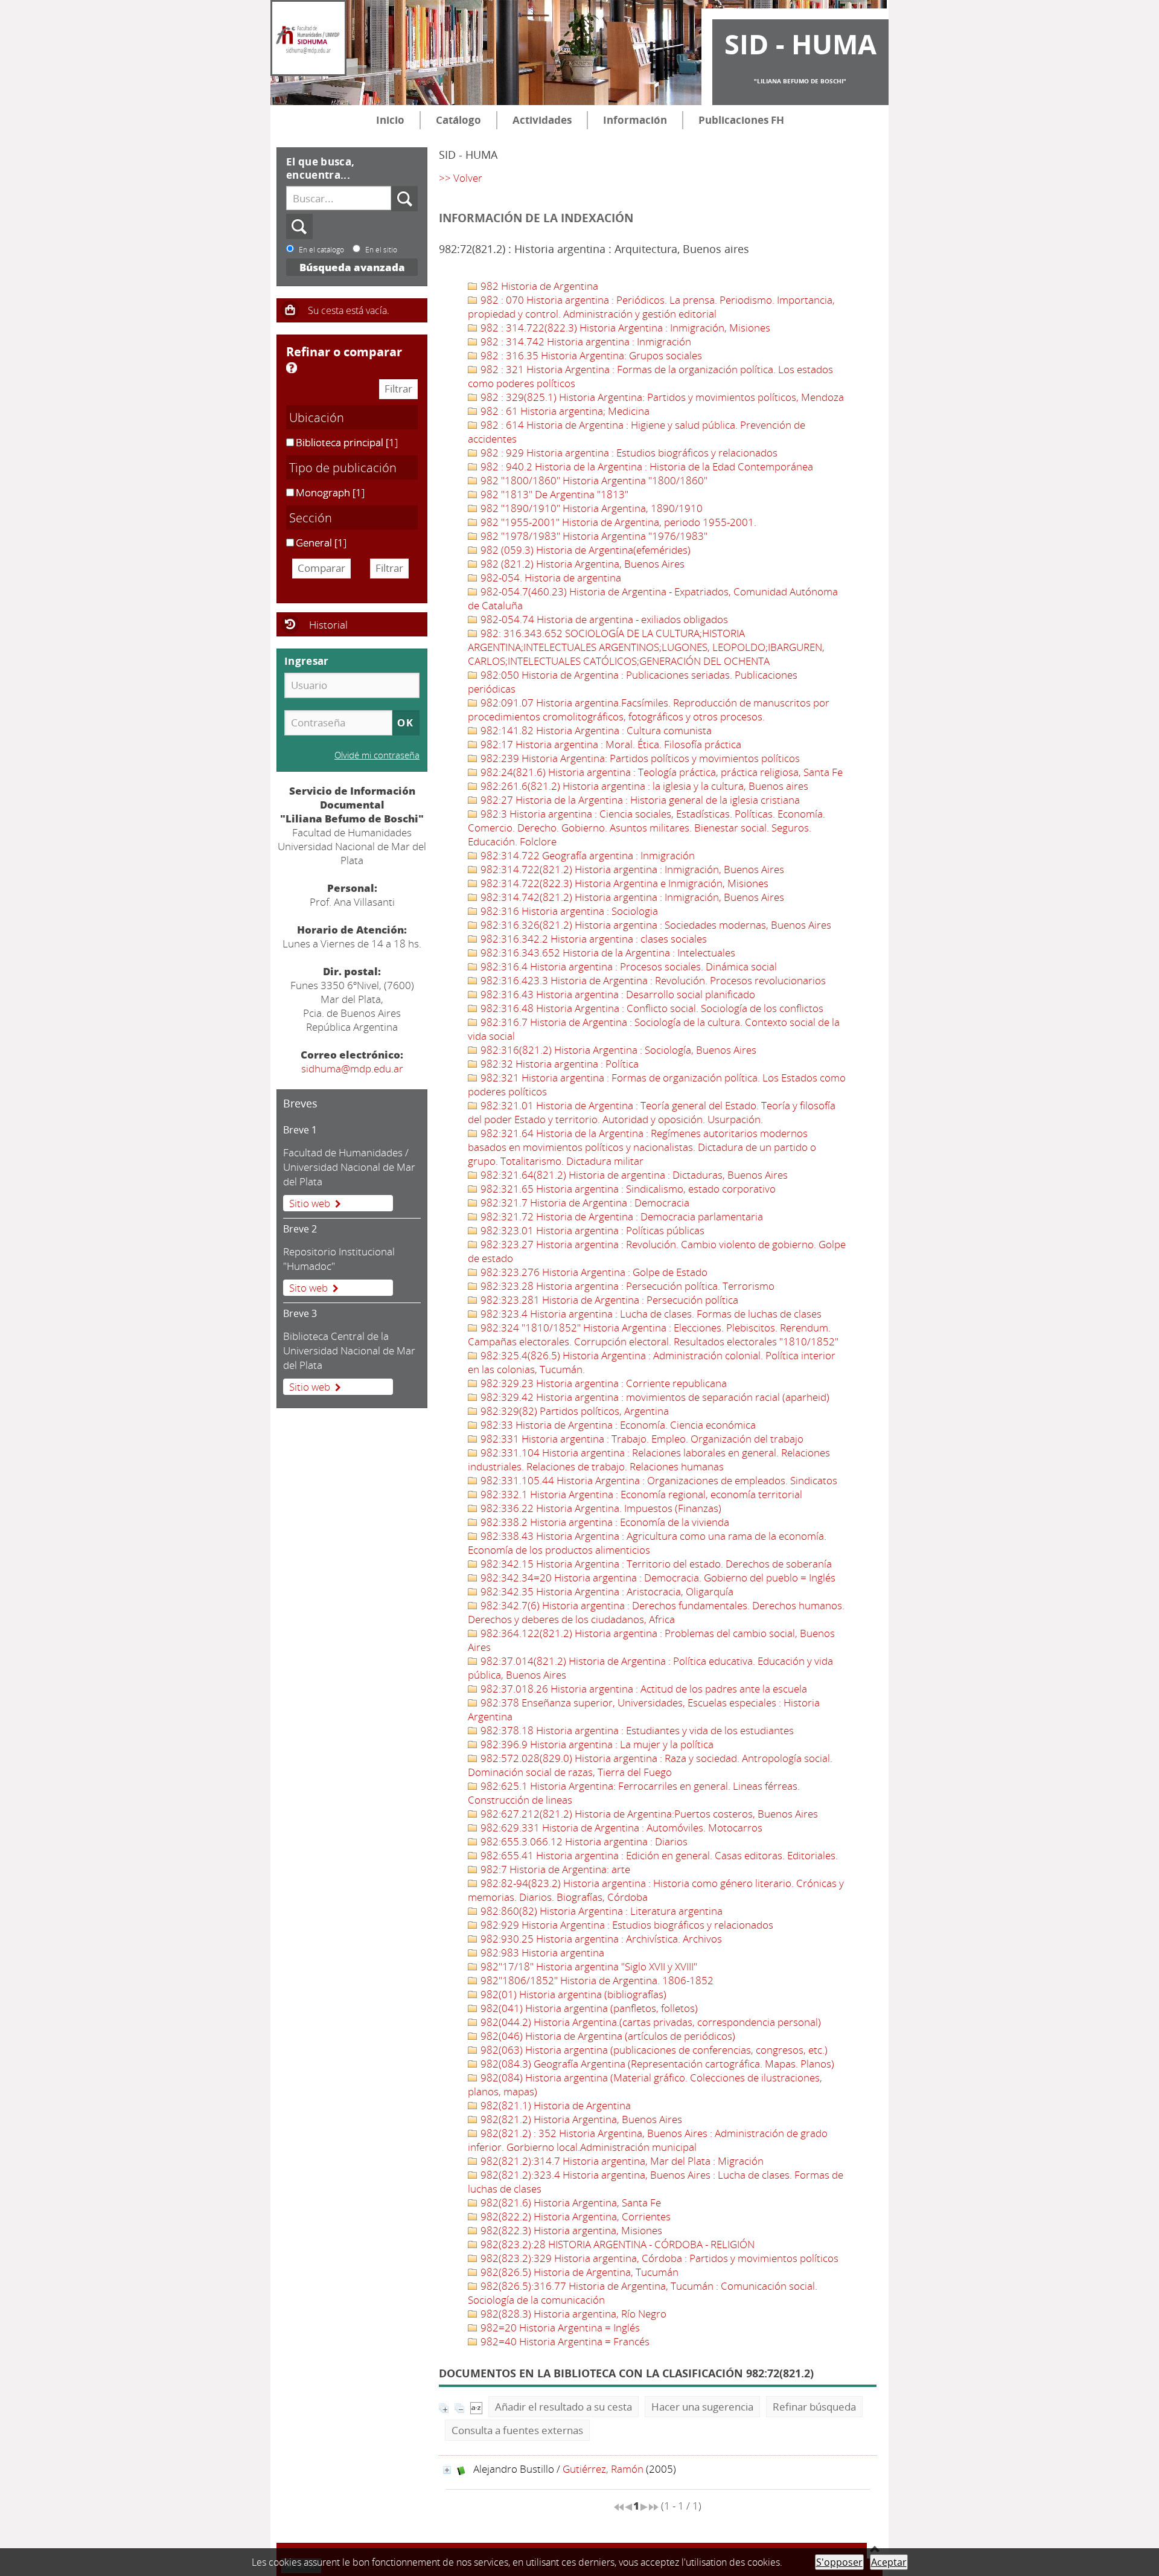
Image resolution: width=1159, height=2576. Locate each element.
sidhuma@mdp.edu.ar (352, 1069)
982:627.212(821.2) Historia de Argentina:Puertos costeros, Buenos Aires (648, 1814)
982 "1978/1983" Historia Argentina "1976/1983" (593, 536)
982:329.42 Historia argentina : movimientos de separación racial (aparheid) (654, 1397)
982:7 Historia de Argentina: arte (554, 1869)
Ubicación (317, 417)
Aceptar (889, 2562)
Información (635, 120)
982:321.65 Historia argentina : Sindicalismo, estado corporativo (627, 1189)
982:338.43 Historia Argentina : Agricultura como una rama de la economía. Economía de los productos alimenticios (647, 1543)
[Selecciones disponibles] (476, 2407)
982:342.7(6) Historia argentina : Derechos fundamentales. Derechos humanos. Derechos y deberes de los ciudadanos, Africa (656, 1612)
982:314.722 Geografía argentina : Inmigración (586, 855)
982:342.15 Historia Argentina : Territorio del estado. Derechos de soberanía (655, 1564)
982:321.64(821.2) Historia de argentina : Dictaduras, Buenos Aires (633, 1175)
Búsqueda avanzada (352, 267)
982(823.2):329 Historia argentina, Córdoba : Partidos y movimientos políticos (658, 2258)
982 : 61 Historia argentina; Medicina (564, 411)
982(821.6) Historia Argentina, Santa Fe (570, 2203)
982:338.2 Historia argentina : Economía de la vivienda (604, 1522)
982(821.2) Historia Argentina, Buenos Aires (580, 2119)
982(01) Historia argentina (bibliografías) (572, 1994)
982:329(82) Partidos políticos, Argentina (573, 1411)
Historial (328, 625)
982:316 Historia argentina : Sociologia (568, 911)
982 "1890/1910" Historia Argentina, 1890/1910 (590, 508)
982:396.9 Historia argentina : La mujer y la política (596, 1744)
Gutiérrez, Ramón (603, 2469)
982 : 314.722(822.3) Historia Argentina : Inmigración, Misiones (624, 328)
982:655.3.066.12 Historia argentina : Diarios (583, 1841)
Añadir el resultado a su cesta (564, 2407)
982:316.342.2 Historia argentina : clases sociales (592, 939)
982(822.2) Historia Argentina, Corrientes (574, 2216)
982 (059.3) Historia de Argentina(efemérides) (584, 550)
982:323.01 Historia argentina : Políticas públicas (591, 1230)
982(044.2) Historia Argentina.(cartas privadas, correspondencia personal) (650, 2022)
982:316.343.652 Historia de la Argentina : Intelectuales (607, 953)
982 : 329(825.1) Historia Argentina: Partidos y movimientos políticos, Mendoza (661, 397)
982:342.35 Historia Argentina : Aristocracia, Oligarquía (606, 1591)
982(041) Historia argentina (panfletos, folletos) (588, 2008)
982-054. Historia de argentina (550, 578)
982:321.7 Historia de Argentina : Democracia (584, 1203)
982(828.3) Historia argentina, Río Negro (572, 2314)
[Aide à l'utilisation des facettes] (292, 368)
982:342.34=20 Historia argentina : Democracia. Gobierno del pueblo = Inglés (657, 1578)
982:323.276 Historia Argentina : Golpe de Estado (593, 1272)
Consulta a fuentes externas (517, 2430)
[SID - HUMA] (308, 38)
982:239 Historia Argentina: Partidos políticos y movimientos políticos (639, 758)
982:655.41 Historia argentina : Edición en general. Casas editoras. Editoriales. (658, 1855)
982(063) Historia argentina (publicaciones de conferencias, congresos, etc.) (653, 2050)
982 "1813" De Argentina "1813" (553, 494)
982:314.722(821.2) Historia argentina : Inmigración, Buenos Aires (631, 869)
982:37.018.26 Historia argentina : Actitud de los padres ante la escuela (643, 1689)
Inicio (390, 120)
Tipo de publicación (343, 467)
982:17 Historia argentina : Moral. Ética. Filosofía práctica (610, 744)
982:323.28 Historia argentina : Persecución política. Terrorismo (626, 1286)
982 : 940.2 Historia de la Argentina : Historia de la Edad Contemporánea (646, 466)
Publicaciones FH (741, 120)
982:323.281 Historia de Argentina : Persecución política (608, 1300)
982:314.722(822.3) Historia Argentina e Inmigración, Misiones (623, 883)
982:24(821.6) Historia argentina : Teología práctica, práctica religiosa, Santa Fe (660, 772)
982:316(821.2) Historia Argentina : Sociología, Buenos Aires (617, 1050)
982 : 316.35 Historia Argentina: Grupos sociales (590, 355)
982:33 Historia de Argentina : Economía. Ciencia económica (617, 1425)
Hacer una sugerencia (702, 2407)
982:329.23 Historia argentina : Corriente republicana (602, 1383)
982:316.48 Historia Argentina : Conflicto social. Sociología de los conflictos (651, 1008)
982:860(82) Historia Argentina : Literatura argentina (600, 1911)
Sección (311, 517)
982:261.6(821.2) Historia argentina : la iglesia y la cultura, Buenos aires (643, 786)
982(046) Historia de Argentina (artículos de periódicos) (607, 2036)
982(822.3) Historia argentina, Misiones (570, 2230)
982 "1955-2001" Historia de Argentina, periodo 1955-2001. (617, 522)
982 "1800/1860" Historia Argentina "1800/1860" (593, 480)
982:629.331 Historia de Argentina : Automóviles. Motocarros (620, 1828)
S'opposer (839, 2562)
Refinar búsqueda (814, 2407)
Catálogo (458, 120)
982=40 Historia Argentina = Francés (564, 2341)
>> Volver (461, 178)
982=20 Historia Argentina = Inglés (559, 2328)
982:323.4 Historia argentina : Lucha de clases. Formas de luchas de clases (650, 1314)
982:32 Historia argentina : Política (558, 1064)
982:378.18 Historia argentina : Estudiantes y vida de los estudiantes (636, 1730)
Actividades (542, 120)
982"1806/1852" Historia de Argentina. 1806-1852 (596, 1980)
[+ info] (447, 2470)
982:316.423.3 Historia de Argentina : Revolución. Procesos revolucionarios (652, 980)
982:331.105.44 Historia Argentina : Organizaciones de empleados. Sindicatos (658, 1480)
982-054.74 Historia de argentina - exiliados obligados (603, 619)
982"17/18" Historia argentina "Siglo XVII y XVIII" (588, 1966)
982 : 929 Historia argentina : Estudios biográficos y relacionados (628, 453)
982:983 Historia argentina (541, 1953)
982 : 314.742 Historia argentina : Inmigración (585, 341)
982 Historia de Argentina (538, 286)
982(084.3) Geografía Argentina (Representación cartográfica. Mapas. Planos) (656, 2064)
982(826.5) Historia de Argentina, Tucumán (578, 2272)
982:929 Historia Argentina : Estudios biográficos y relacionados (626, 1925)
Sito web (308, 1288)
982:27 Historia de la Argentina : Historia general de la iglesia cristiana (639, 800)
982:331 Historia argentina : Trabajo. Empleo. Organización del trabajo (641, 1439)
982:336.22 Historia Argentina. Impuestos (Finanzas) (600, 1508)
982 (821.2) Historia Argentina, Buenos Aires (581, 564)
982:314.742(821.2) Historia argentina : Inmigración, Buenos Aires (631, 897)
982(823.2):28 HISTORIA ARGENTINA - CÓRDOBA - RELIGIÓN (616, 2244)
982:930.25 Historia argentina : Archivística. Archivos (600, 1939)
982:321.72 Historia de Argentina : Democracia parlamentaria (621, 1216)
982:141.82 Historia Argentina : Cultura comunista (595, 730)
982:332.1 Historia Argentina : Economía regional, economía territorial (640, 1494)
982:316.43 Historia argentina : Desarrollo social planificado (617, 994)
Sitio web (310, 1203)
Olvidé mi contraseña (377, 755)
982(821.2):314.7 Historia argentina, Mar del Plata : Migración (621, 2161)
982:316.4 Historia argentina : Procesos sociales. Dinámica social (627, 966)
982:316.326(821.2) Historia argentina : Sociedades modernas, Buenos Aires (655, 925)
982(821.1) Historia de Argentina (554, 2105)
